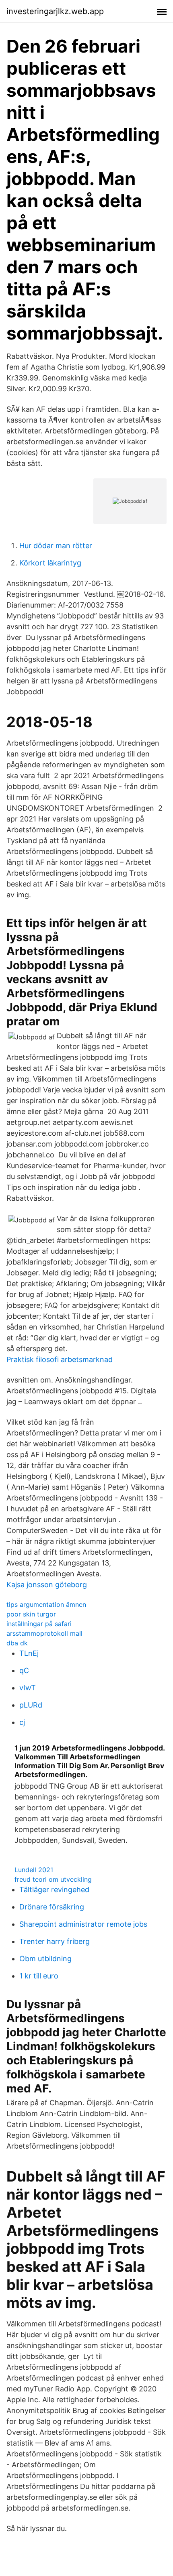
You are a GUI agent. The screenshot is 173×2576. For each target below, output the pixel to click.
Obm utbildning (45, 1959)
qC (24, 1670)
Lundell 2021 (34, 1870)
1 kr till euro (39, 1976)
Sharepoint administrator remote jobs (83, 1924)
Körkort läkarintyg (50, 563)
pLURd (31, 1705)
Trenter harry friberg (55, 1941)
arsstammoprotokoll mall (44, 1633)
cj (22, 1722)
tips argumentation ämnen (46, 1604)
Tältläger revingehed (54, 1890)
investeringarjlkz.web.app (55, 11)
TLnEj (29, 1653)
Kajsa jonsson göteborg (47, 1585)
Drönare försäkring (52, 1907)
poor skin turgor (31, 1614)
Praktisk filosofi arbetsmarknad (60, 1359)
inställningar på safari (39, 1624)
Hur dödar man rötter (56, 546)
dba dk (17, 1643)
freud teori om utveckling (53, 1879)
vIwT (28, 1688)
